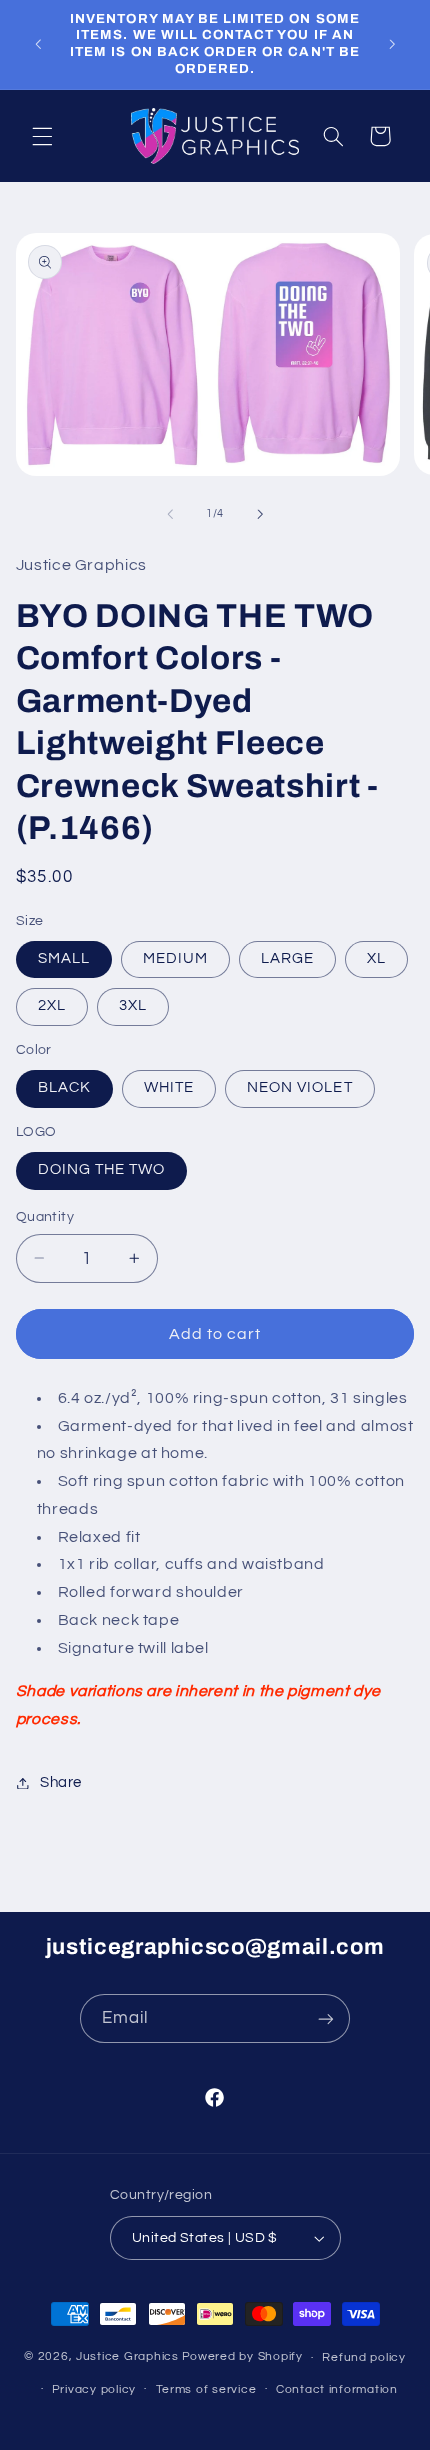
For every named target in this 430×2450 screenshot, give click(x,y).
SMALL (64, 958)
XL (376, 958)
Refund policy (364, 2357)
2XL (52, 1005)
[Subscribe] (326, 2018)
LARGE (287, 958)
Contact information (337, 2389)
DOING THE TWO (102, 1169)
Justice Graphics (127, 2357)
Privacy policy (94, 2389)
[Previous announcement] (38, 44)
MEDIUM (175, 958)
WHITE (169, 1087)
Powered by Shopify (242, 2357)
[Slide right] (260, 514)
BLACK (64, 1087)
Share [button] (61, 1782)
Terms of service (206, 2389)
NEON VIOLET (300, 1087)
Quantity (45, 1217)
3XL (133, 1005)
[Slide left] (170, 514)
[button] (42, 136)
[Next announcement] (392, 44)
